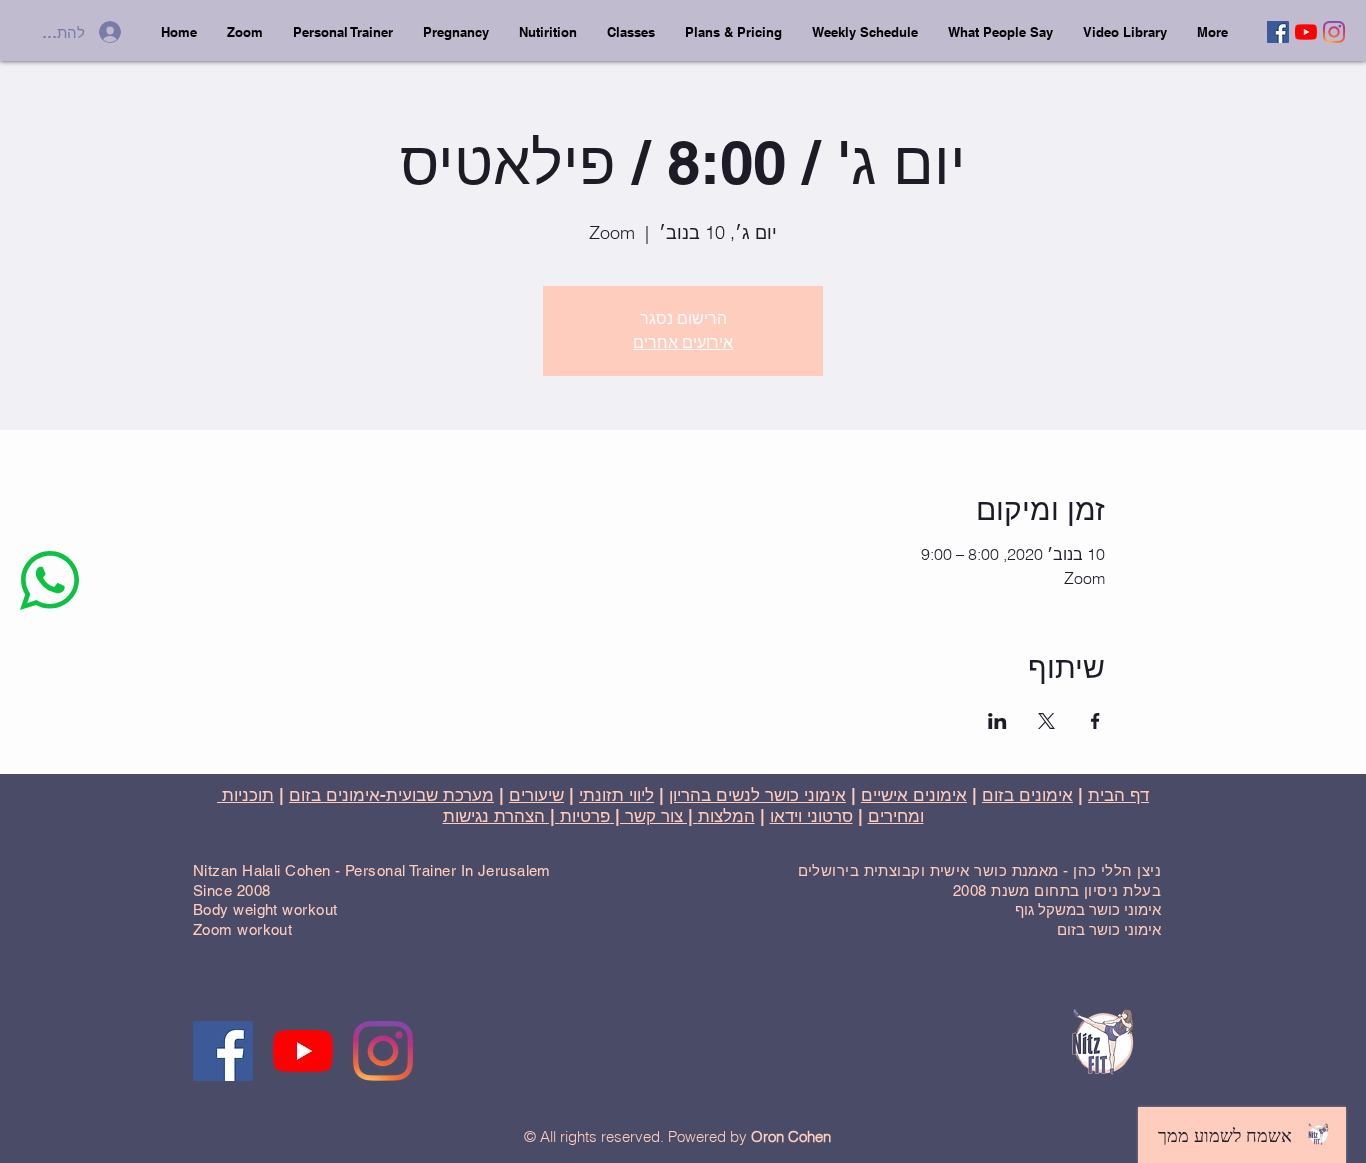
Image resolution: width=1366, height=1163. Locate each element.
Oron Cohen (791, 1136)
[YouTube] (1306, 32)
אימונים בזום (1027, 795)
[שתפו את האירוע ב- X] (1046, 721)
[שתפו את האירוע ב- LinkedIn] (997, 721)
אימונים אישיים (914, 795)
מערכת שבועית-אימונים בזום (391, 795)
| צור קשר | (654, 816)
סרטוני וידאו (811, 816)
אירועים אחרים (683, 342)
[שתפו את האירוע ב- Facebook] (1095, 721)
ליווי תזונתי (616, 795)
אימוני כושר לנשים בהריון (757, 795)
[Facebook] (1278, 32)
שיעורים (536, 795)
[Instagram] (1334, 32)
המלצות (726, 816)
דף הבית (1118, 795)
